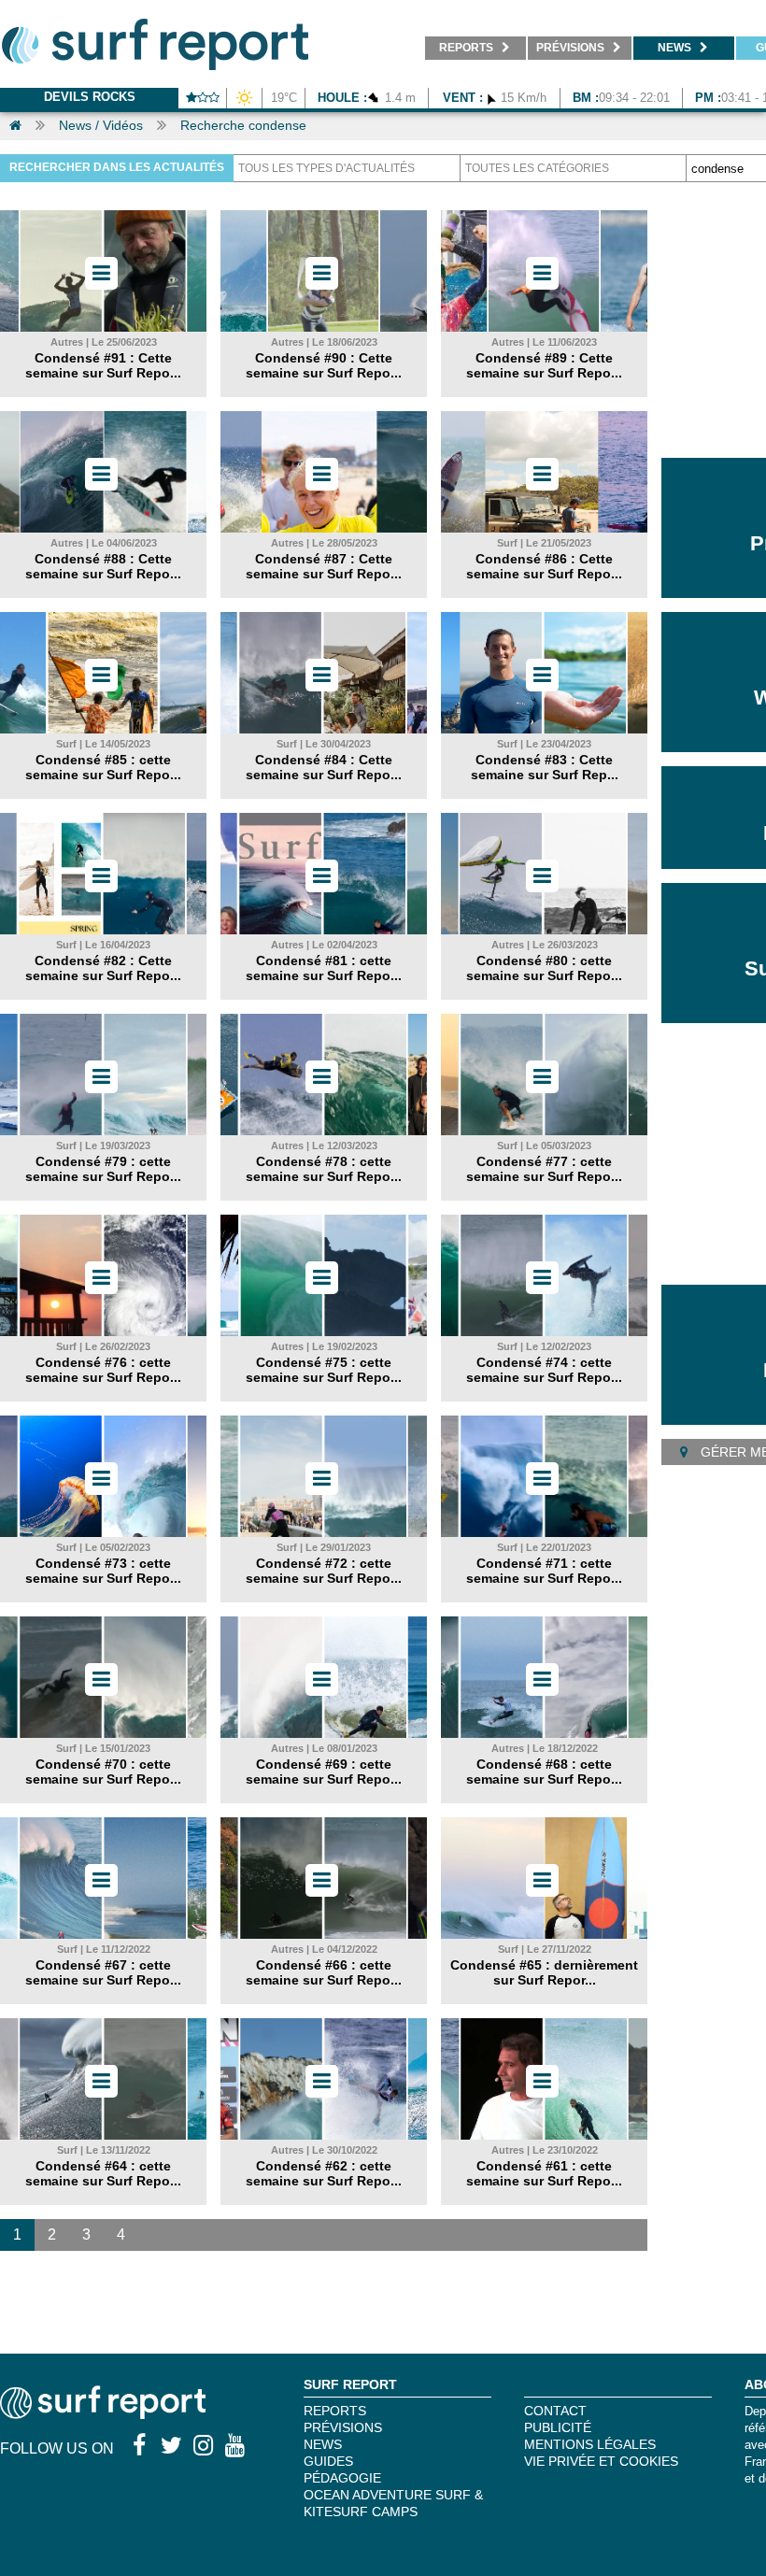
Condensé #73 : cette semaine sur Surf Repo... (103, 1571)
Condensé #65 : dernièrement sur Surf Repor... (544, 1972)
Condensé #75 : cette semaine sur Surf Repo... (324, 1370)
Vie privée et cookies (601, 2461)
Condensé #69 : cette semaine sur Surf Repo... (324, 1772)
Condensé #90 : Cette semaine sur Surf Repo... (324, 365)
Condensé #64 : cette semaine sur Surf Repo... (103, 2173)
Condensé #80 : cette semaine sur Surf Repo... (544, 968)
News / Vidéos (101, 125)
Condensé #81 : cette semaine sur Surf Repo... (324, 968)
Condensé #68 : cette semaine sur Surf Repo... (544, 1772)
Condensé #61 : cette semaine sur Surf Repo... (544, 2173)
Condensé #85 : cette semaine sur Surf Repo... (103, 767)
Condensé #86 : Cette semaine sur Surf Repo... (544, 566)
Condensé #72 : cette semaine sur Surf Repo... (324, 1571)
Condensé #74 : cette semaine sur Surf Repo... (544, 1370)
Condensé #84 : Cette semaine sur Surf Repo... (324, 767)
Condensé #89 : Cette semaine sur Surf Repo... (544, 365)
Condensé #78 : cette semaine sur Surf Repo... (324, 1169)
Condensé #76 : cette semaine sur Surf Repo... (103, 1370)
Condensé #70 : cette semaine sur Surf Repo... (103, 1772)
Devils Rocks (90, 97)
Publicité (558, 2427)
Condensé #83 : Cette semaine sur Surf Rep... (545, 767)
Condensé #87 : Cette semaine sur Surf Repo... (324, 566)
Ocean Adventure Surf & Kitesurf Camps (393, 2503)
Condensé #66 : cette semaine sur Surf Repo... (324, 1972)
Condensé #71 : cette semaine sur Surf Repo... (544, 1571)
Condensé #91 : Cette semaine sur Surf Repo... (103, 365)
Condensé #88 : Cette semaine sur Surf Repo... (103, 566)
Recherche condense (243, 125)
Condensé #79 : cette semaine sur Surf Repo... (103, 1169)
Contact (555, 2411)
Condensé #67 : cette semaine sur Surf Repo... (103, 1972)
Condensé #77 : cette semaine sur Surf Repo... (544, 1169)
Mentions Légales (590, 2444)
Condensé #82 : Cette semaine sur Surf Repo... (103, 968)
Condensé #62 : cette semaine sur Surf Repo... (324, 2173)
